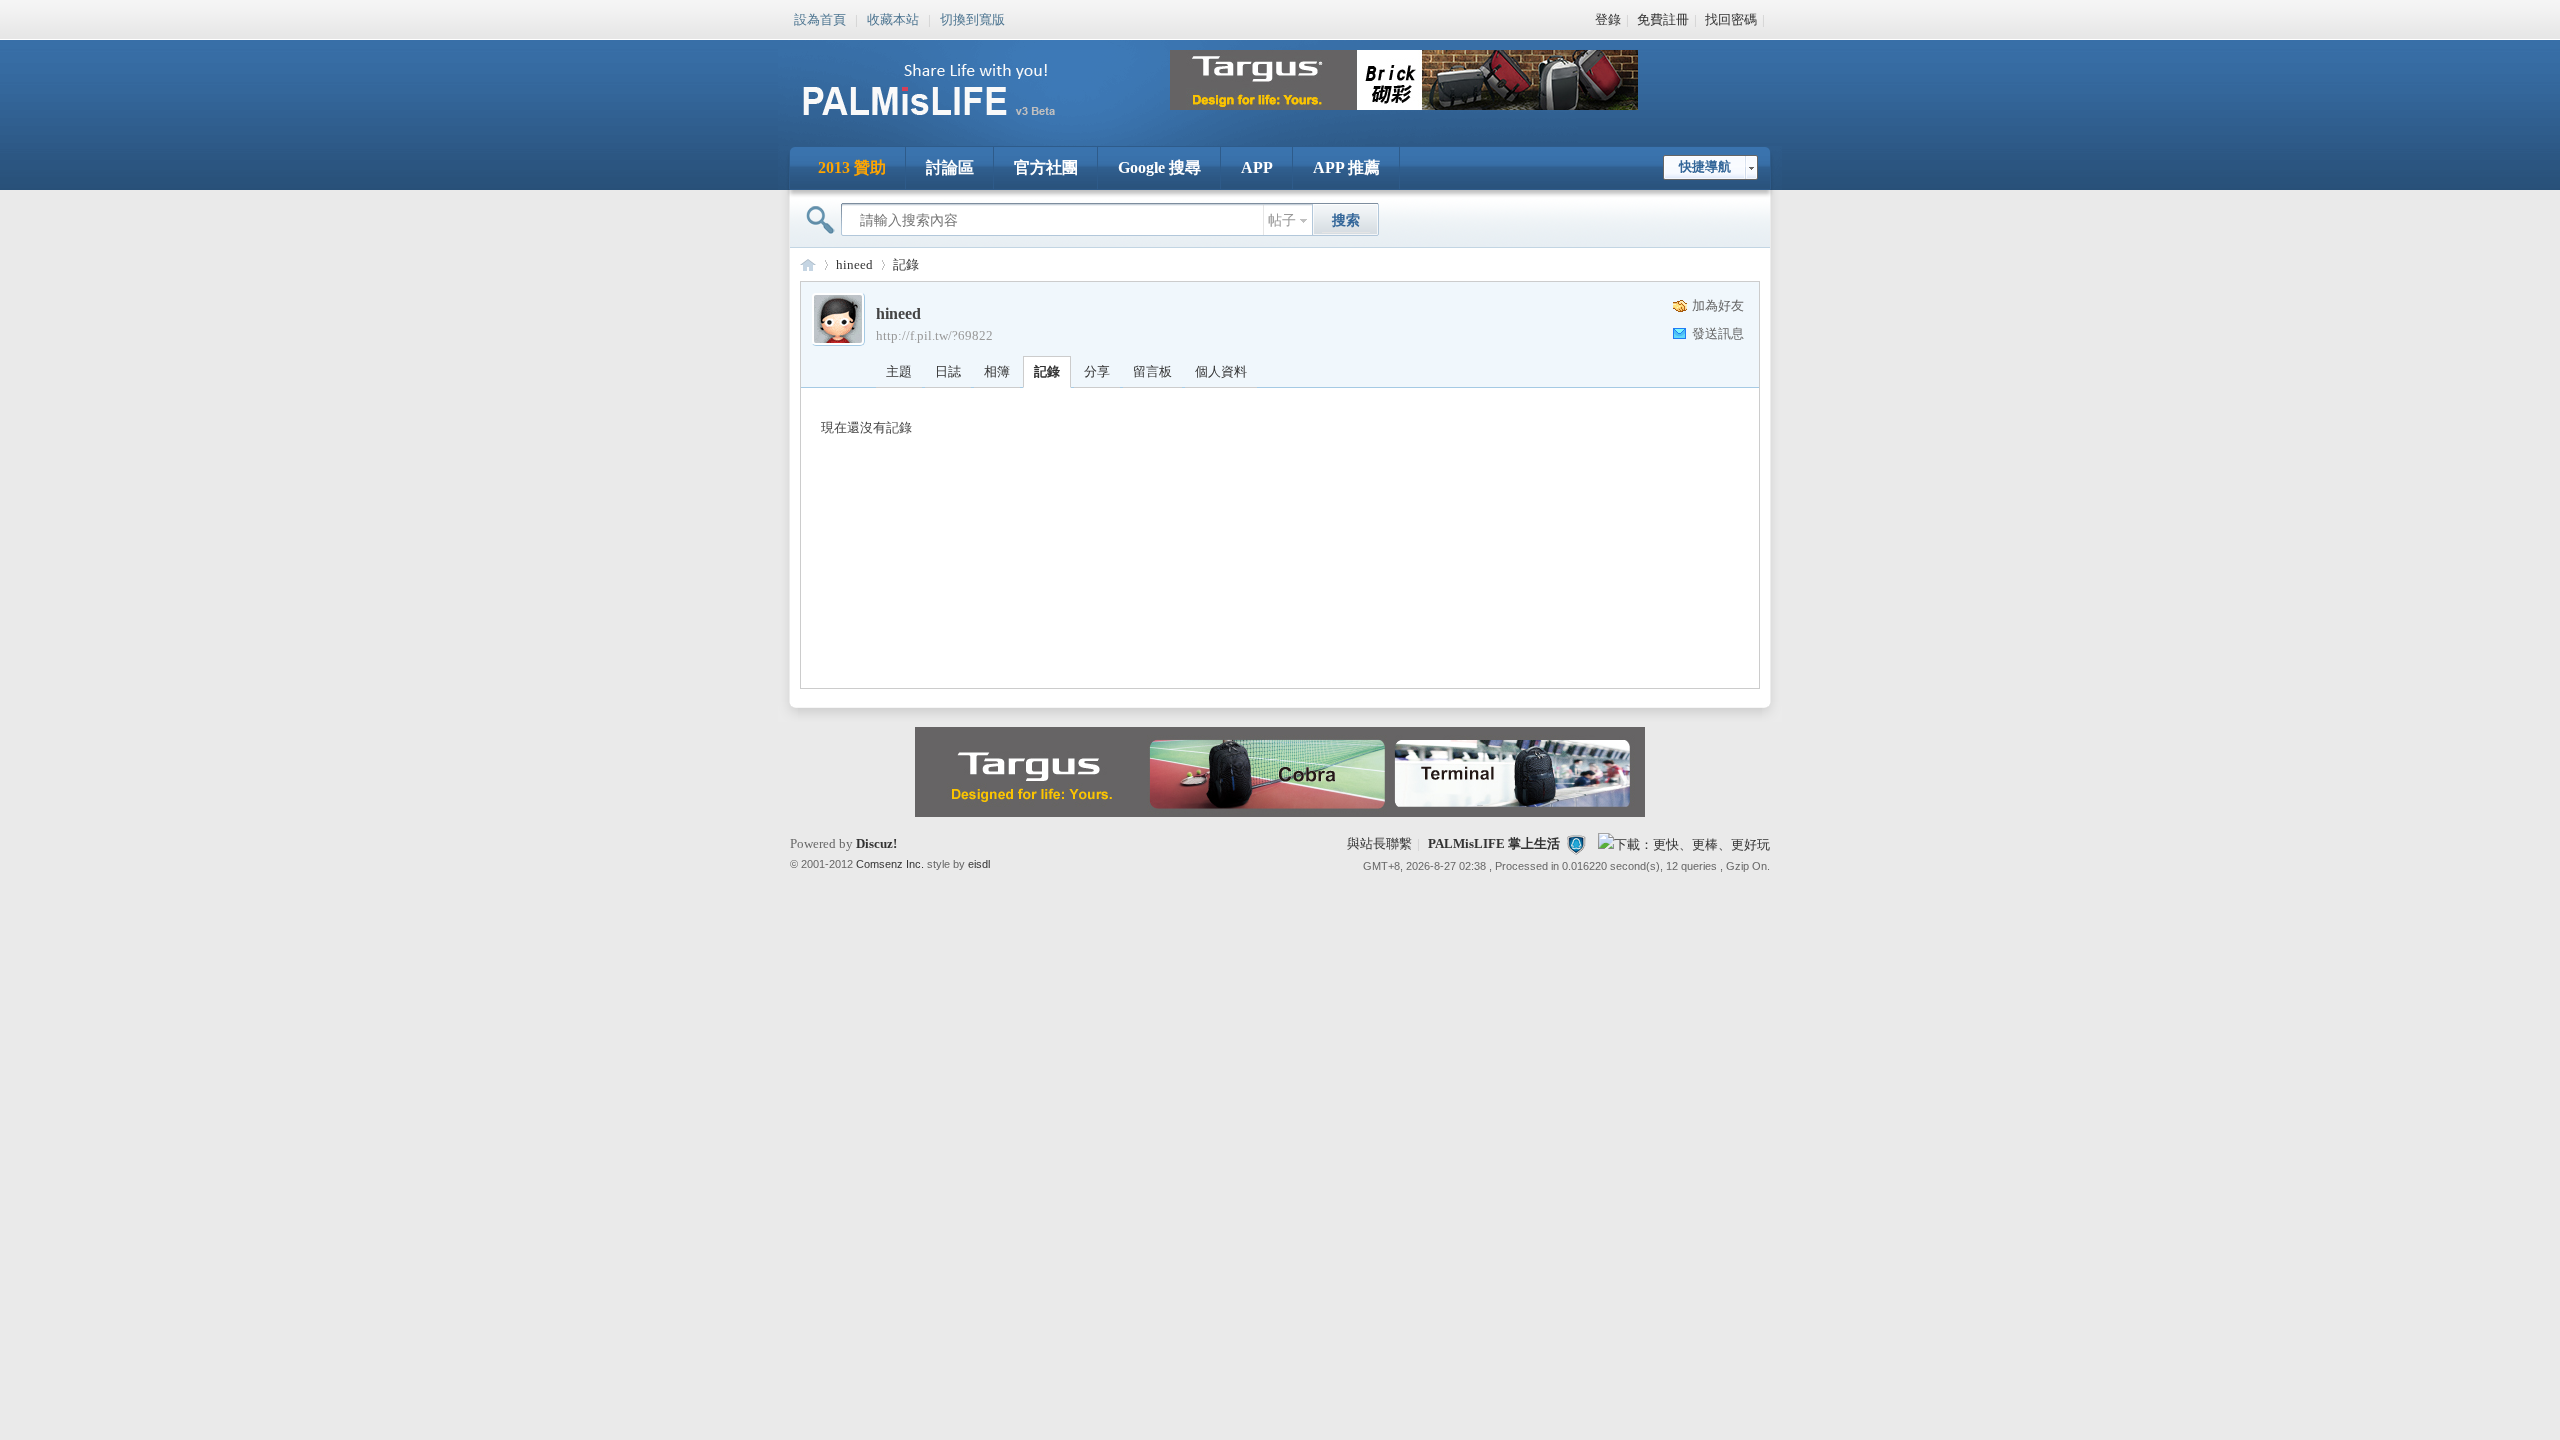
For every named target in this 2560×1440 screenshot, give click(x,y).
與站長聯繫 (1379, 843)
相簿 (997, 371)
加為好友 (1718, 305)
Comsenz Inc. (890, 864)
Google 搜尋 (1159, 167)
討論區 (950, 167)
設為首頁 (820, 18)
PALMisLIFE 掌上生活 (1494, 843)
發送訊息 (1718, 333)
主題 (899, 371)
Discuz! (876, 843)
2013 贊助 (852, 167)
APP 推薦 (1346, 167)
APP (1257, 167)
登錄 (1608, 19)
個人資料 (1221, 371)
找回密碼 (1731, 19)
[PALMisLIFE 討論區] (950, 123)
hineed (854, 264)
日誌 (948, 371)
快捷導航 (1705, 166)
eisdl (979, 864)
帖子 (1282, 220)
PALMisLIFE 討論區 (808, 264)
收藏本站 (893, 18)
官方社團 (1046, 167)
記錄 (906, 264)
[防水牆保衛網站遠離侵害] (1576, 843)
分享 (1097, 371)
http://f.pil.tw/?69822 (934, 335)
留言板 (1152, 371)
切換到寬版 (972, 18)
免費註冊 (1663, 19)
